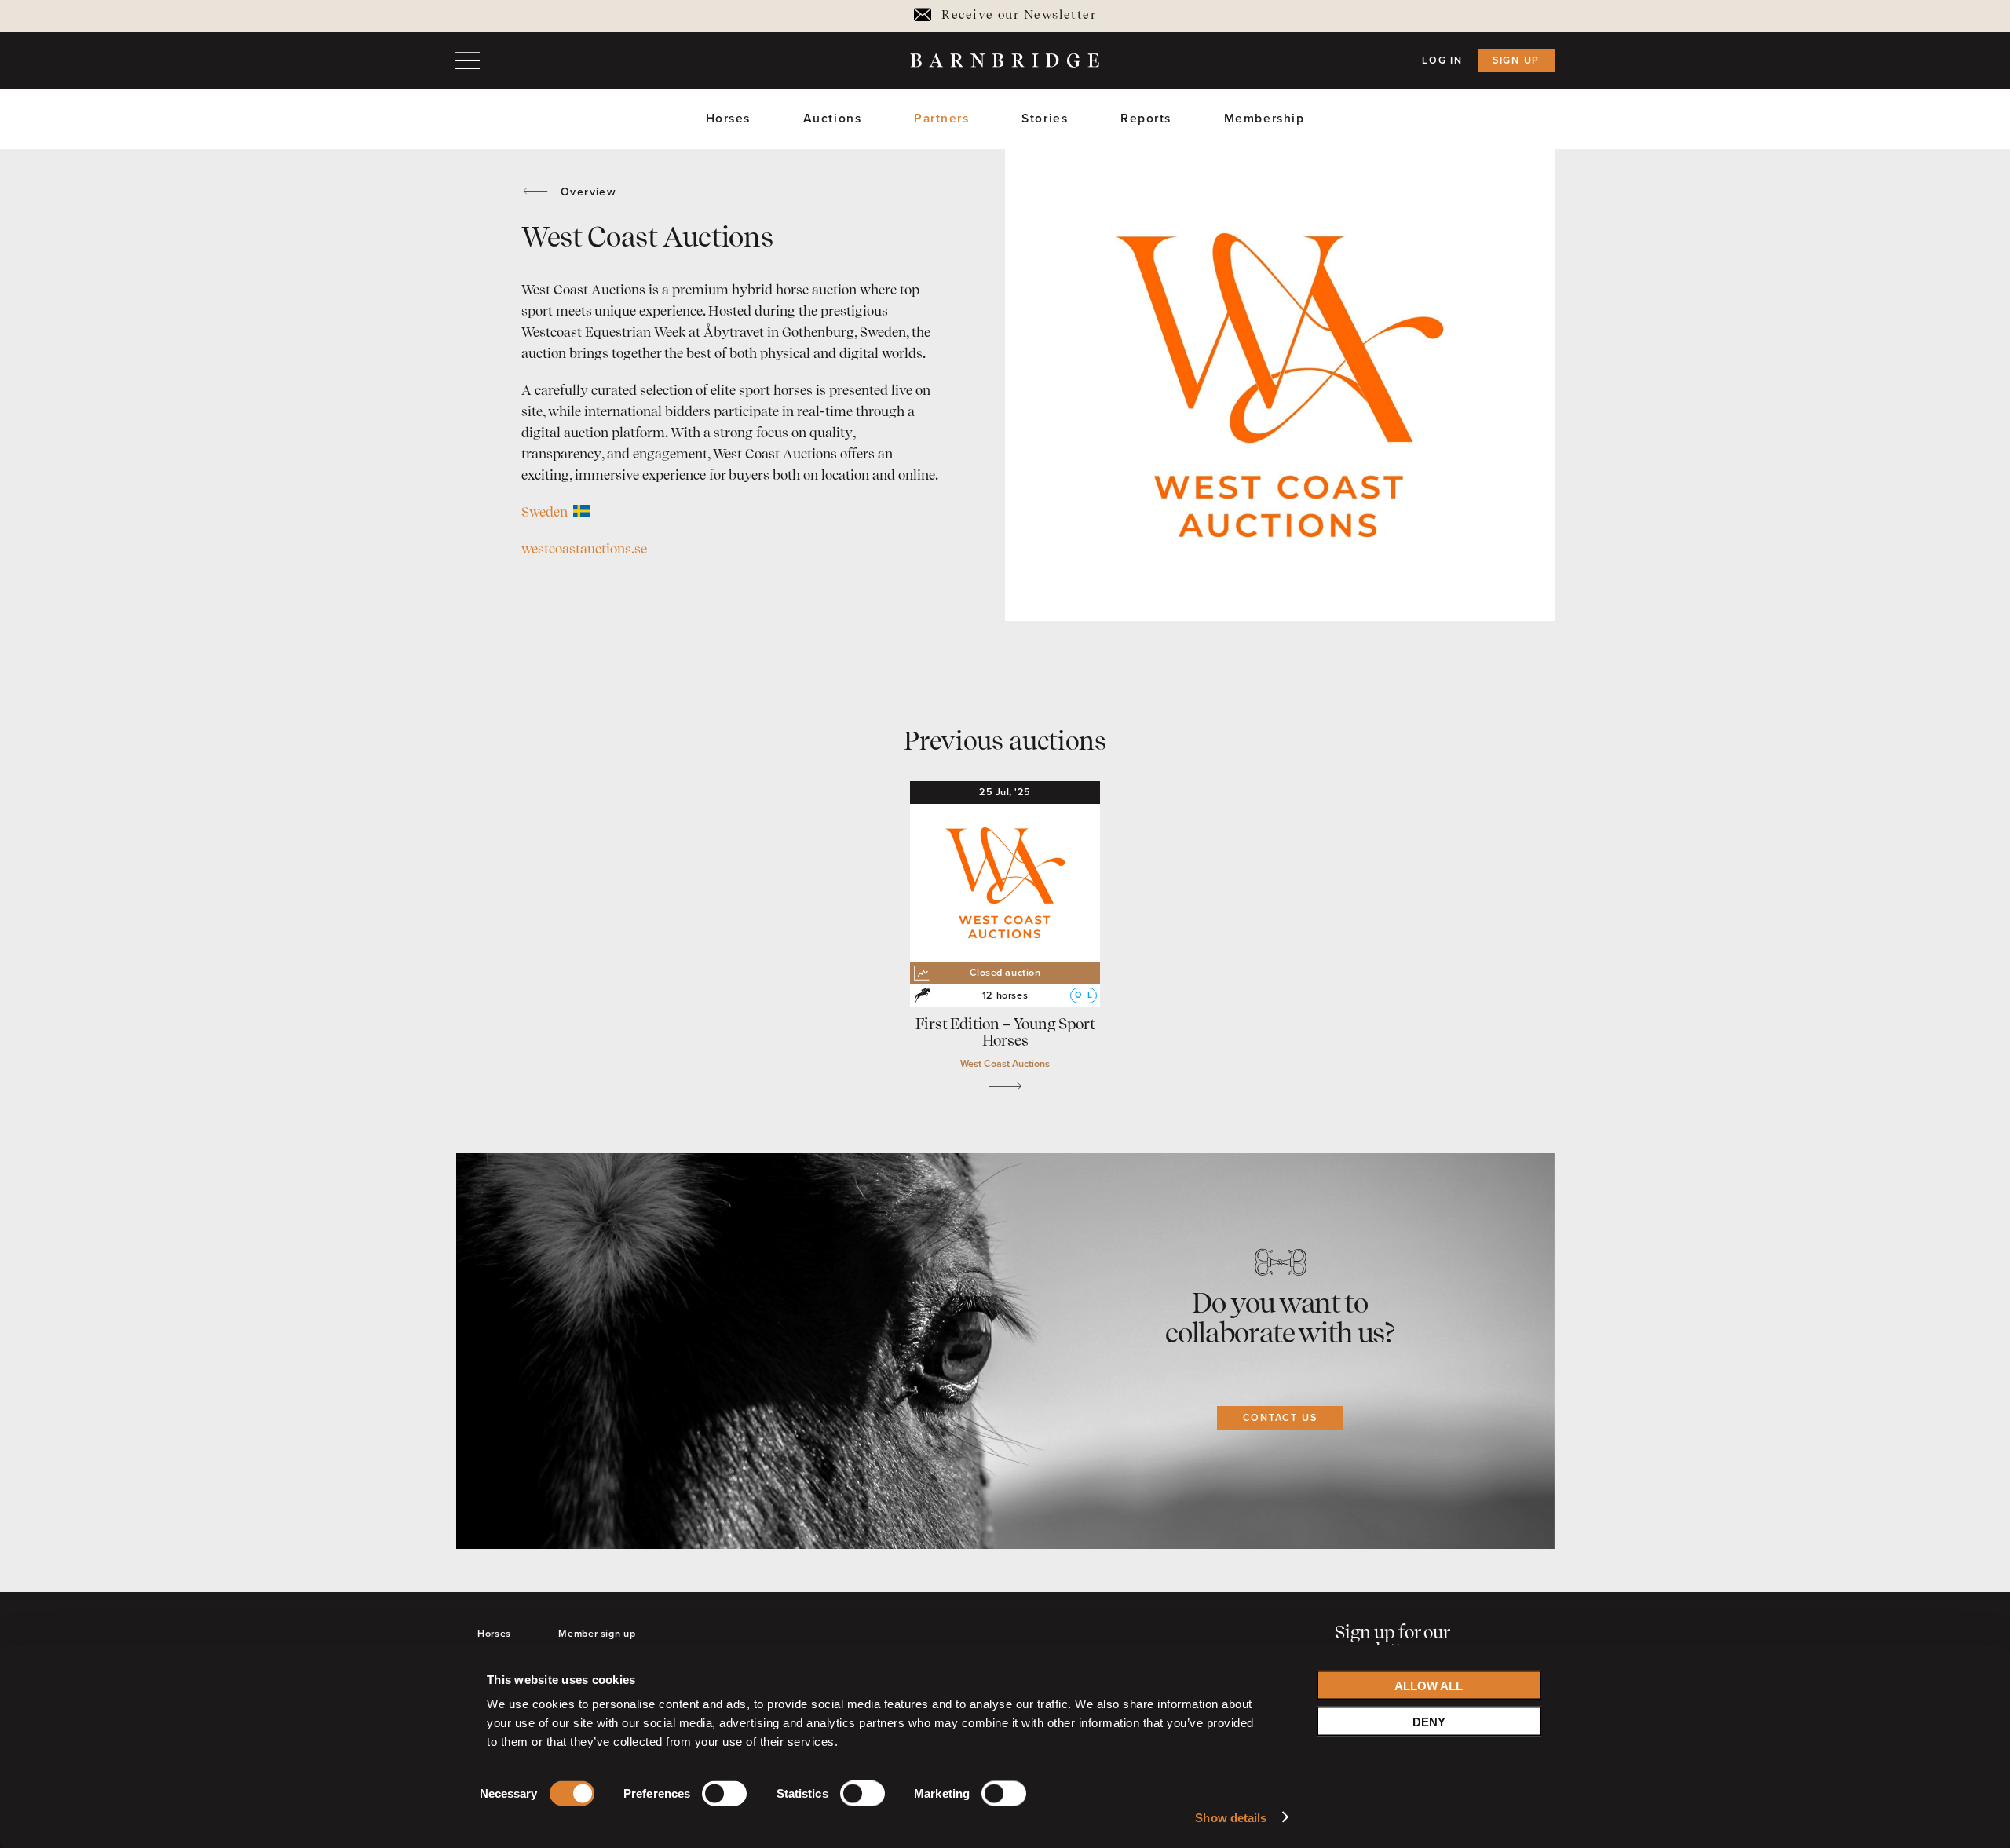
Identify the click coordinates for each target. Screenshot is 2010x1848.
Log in (1442, 60)
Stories (1045, 119)
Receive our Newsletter (1019, 16)
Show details (1231, 1817)
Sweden (546, 513)
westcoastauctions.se (584, 550)
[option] (1280, 385)
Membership (1264, 119)
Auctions (833, 119)
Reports (1146, 119)
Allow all (1429, 1685)
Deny (1429, 1721)
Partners (942, 119)
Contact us (1280, 1418)
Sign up (1516, 60)
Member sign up (597, 1634)
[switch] (724, 1797)
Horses (728, 119)
